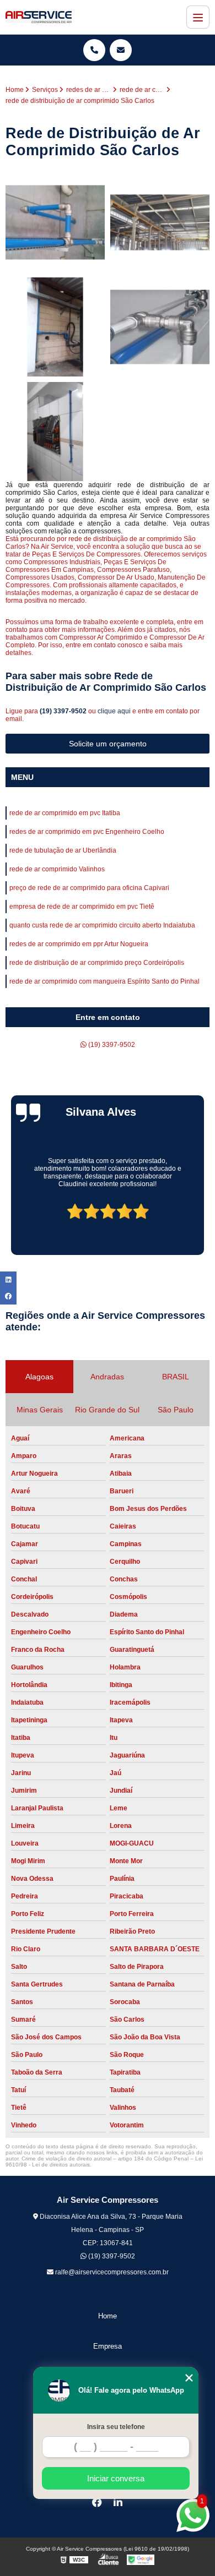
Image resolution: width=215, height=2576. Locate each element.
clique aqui (114, 711)
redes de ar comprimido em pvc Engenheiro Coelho (87, 832)
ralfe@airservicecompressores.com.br (111, 2272)
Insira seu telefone (116, 2427)
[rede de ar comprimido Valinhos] (160, 327)
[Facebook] (97, 2502)
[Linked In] (118, 2502)
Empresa (108, 2346)
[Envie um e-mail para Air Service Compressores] (121, 50)
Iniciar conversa (116, 2478)
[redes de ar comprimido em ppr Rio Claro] (55, 327)
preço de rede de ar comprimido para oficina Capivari (89, 888)
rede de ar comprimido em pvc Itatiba (65, 813)
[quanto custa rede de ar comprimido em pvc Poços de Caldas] (160, 222)
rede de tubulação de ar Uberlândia (63, 850)
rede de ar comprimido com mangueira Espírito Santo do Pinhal (104, 981)
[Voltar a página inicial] (39, 17)
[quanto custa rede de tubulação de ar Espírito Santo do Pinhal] (55, 222)
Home (108, 2316)
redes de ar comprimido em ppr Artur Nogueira (79, 944)
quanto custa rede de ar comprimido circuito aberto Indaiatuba (102, 925)
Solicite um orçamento (108, 744)
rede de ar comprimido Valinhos (57, 869)
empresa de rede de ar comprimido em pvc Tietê (82, 907)
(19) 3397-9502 (64, 711)
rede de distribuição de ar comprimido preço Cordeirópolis (97, 963)
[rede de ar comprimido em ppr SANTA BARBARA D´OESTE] (55, 432)
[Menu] (198, 17)
